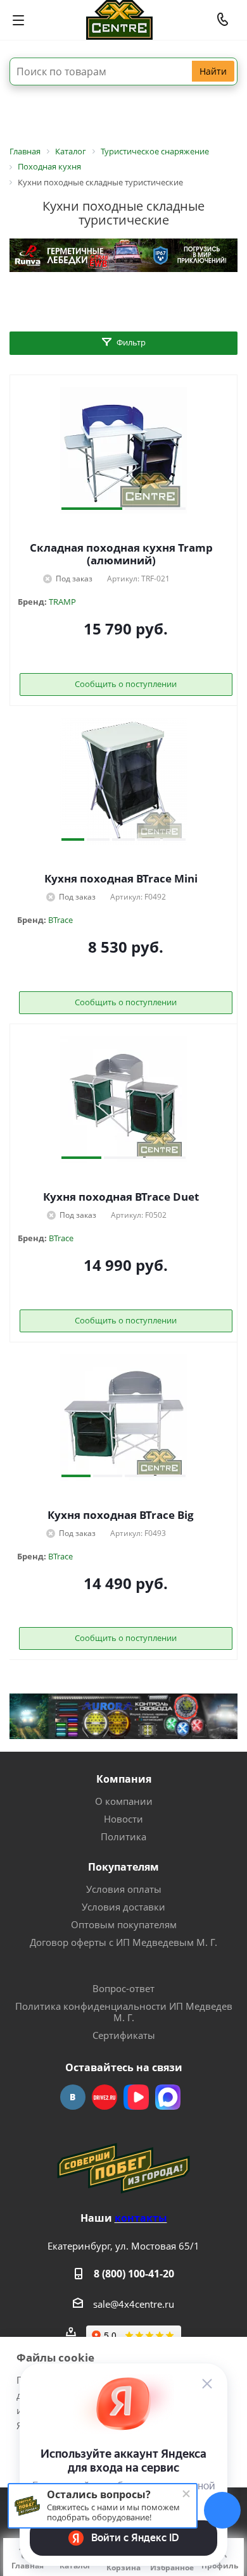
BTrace (60, 920)
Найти (213, 71)
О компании (124, 1801)
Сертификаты (124, 2035)
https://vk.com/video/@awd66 (136, 2097)
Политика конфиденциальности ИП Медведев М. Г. (124, 2012)
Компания (124, 1779)
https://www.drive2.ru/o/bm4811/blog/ (104, 2097)
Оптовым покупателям (124, 1924)
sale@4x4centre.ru (134, 2304)
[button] (92, 509)
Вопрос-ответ (123, 1988)
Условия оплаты (124, 1889)
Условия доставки (123, 1907)
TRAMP (62, 602)
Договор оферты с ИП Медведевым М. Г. (123, 1942)
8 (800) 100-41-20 (134, 2274)
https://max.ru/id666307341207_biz (168, 2097)
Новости (123, 1819)
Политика (123, 1836)
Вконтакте (73, 2097)
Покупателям (123, 1867)
